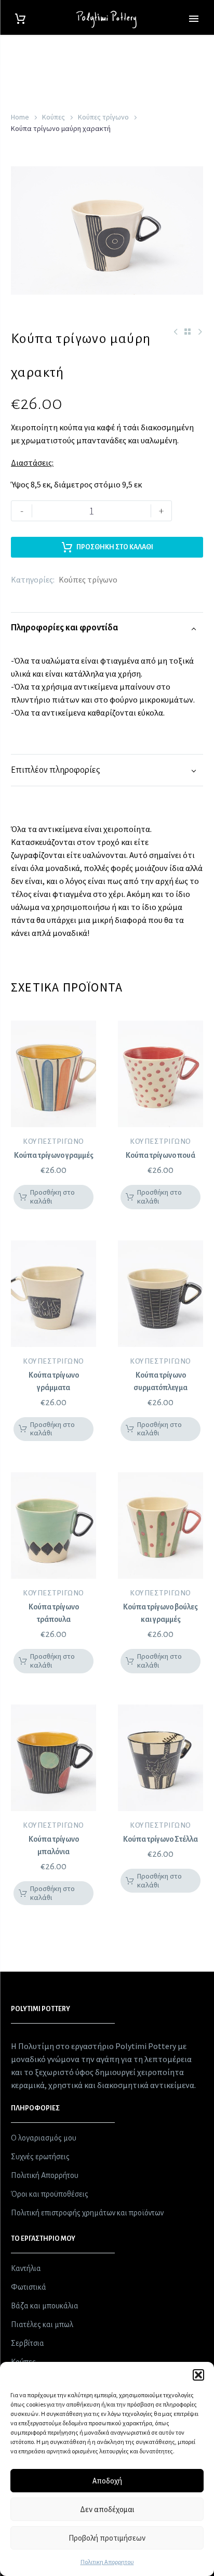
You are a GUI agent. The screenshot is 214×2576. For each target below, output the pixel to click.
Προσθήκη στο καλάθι (115, 547)
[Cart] (20, 19)
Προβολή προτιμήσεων (107, 2538)
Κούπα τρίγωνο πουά (160, 1155)
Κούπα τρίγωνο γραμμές (54, 1155)
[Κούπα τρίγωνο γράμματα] (53, 1294)
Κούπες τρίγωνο (103, 117)
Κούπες (53, 117)
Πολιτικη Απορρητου (107, 2562)
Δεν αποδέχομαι (107, 2509)
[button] (198, 2375)
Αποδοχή (107, 2481)
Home (20, 117)
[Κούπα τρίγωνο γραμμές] (53, 1074)
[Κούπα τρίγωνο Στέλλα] (160, 1758)
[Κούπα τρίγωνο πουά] (160, 1074)
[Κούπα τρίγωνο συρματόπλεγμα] (160, 1294)
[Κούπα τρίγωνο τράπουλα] (53, 1525)
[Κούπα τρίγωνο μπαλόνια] (53, 1758)
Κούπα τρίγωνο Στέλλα (160, 1839)
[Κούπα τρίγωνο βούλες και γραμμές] (160, 1525)
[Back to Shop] (188, 332)
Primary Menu (194, 19)
